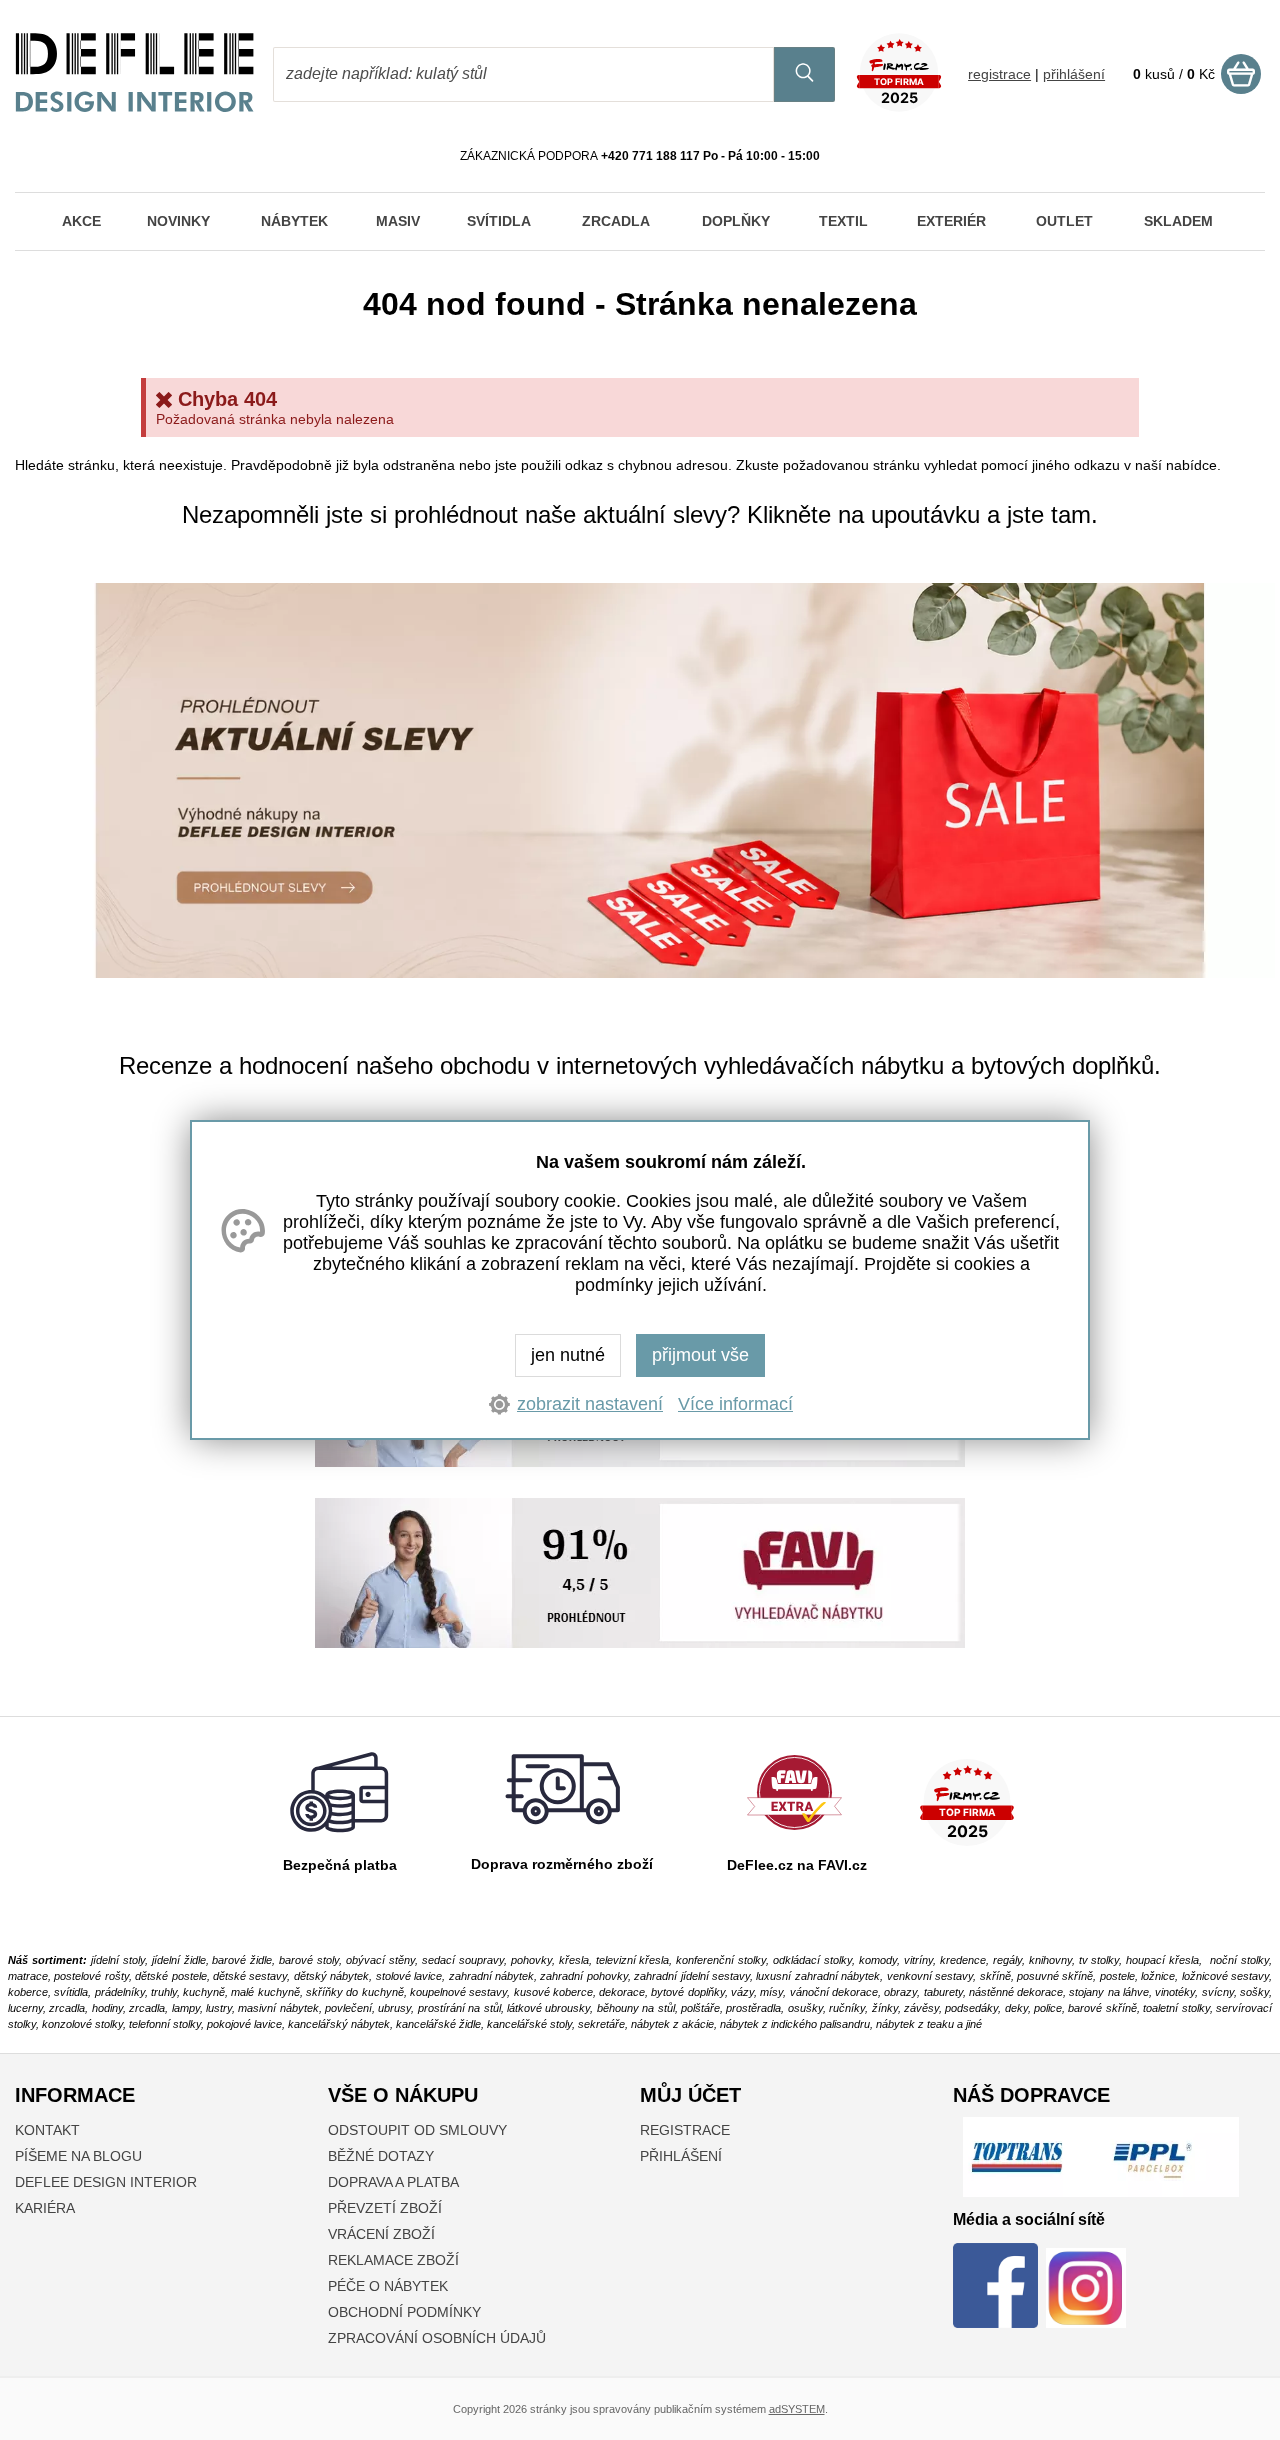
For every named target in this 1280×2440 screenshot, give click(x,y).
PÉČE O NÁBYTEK (388, 2286)
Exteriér (951, 221)
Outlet (1064, 221)
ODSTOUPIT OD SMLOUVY (417, 2130)
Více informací (735, 1404)
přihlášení (1074, 74)
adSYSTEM (797, 2409)
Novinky (178, 221)
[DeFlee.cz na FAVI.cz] (794, 1835)
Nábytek (294, 221)
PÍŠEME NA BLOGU (78, 2156)
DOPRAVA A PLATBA (393, 2182)
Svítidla (499, 221)
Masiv (398, 221)
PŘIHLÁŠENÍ (681, 2156)
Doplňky (736, 221)
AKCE (81, 221)
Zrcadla (616, 221)
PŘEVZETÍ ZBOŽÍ (385, 2208)
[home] (135, 107)
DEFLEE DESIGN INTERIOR (106, 2182)
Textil (843, 221)
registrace (999, 74)
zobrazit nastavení (590, 1404)
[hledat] (804, 74)
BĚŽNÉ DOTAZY (381, 2156)
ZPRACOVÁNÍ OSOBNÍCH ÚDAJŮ (437, 2338)
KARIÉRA (45, 2208)
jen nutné (568, 1355)
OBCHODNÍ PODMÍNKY (404, 2312)
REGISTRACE (685, 2130)
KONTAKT (47, 2130)
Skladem (1178, 221)
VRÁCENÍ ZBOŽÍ (381, 2234)
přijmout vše (700, 1355)
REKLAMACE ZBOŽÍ (393, 2260)
